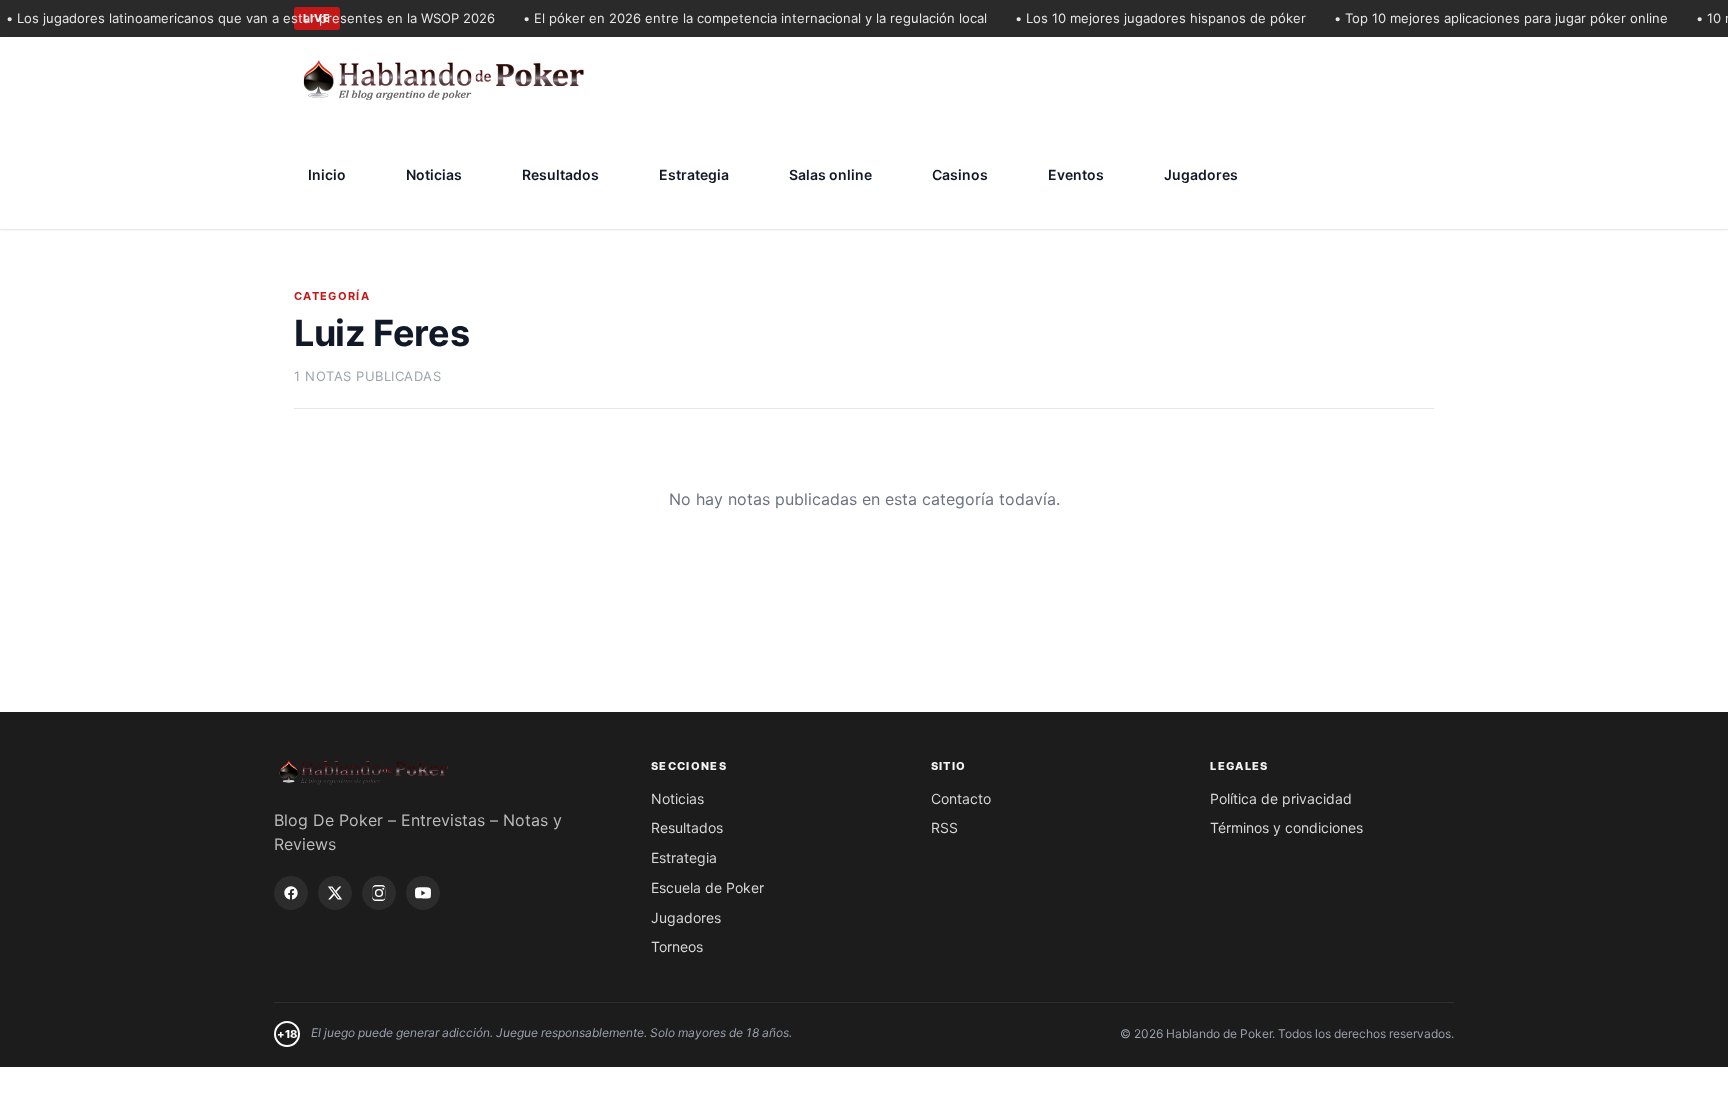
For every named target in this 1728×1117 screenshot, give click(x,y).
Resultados (560, 174)
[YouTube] (423, 893)
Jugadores (1201, 174)
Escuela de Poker (707, 887)
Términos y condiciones (1286, 827)
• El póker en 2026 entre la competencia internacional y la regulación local (744, 18)
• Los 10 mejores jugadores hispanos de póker (1149, 18)
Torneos (677, 946)
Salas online (830, 174)
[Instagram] (379, 893)
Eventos (1076, 174)
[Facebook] (291, 893)
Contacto (961, 798)
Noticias (434, 174)
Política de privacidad (1281, 798)
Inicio (327, 174)
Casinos (960, 174)
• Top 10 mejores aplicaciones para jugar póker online (1490, 18)
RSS (944, 827)
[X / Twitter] (335, 893)
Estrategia (694, 174)
